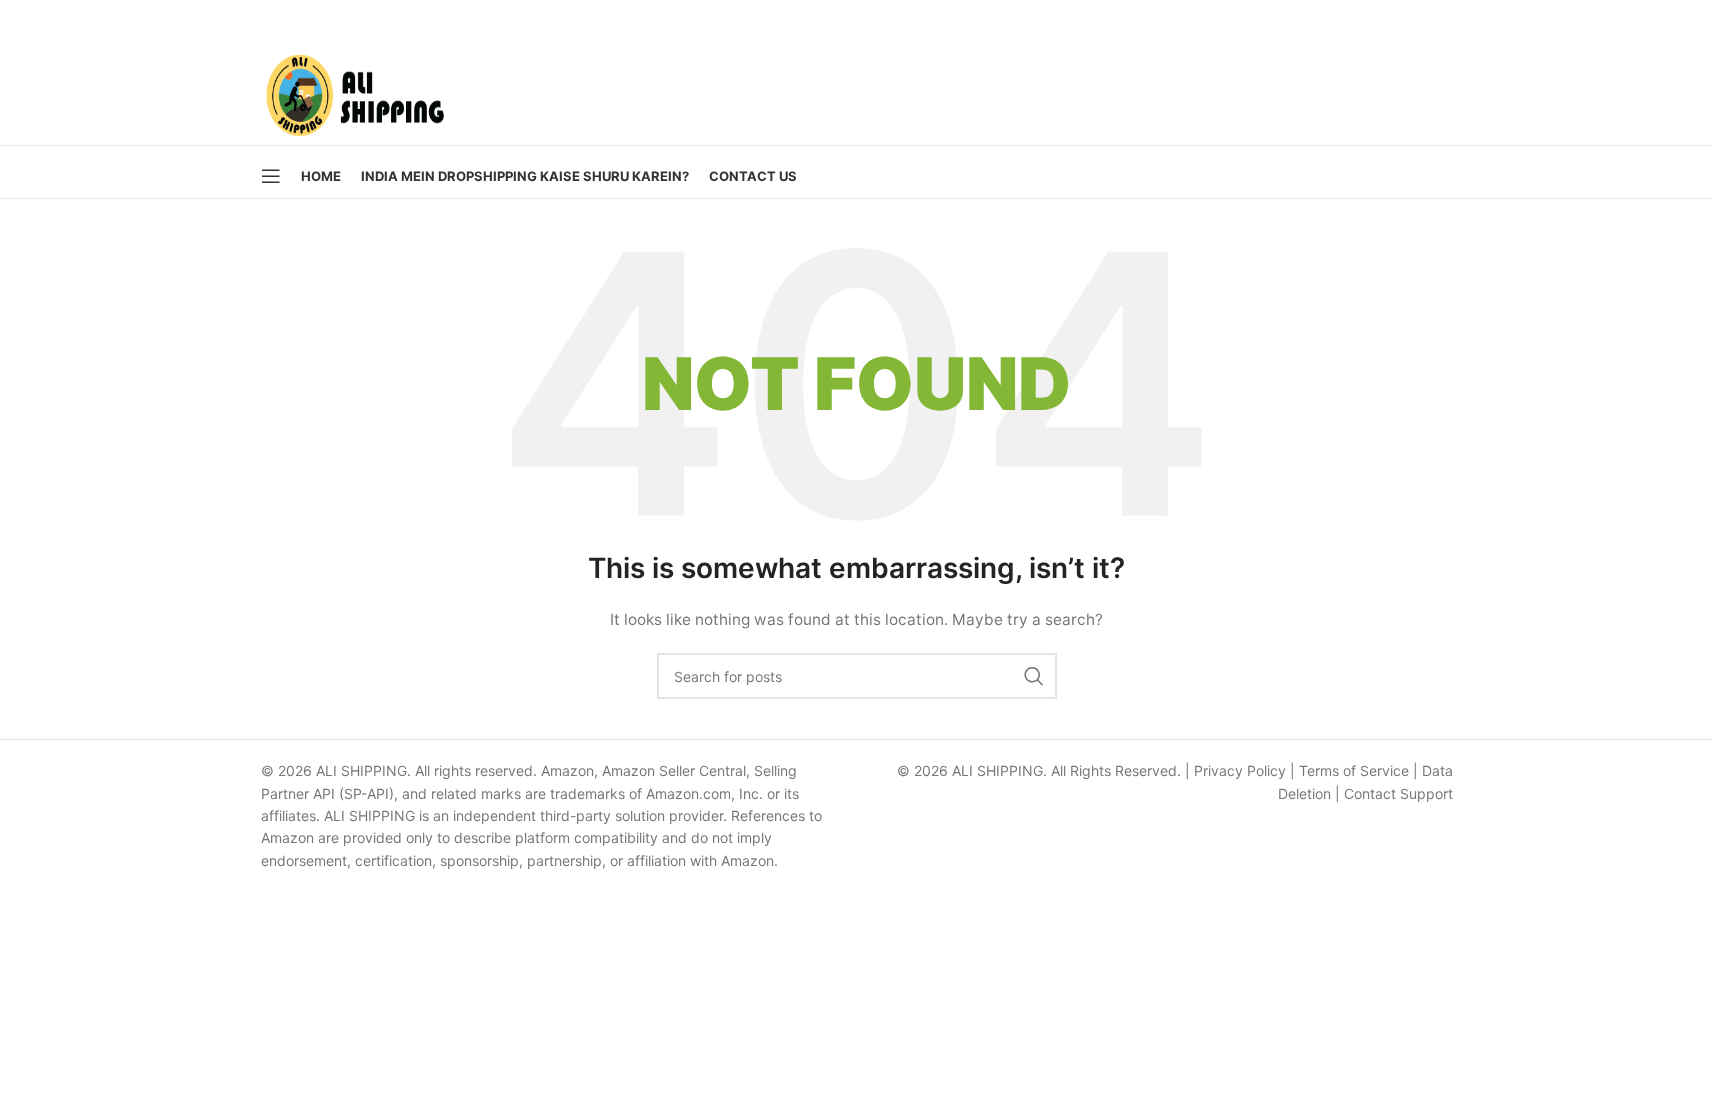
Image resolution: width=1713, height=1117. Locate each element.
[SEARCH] (1034, 676)
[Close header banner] (1688, 20)
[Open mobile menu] (271, 176)
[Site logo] (354, 90)
